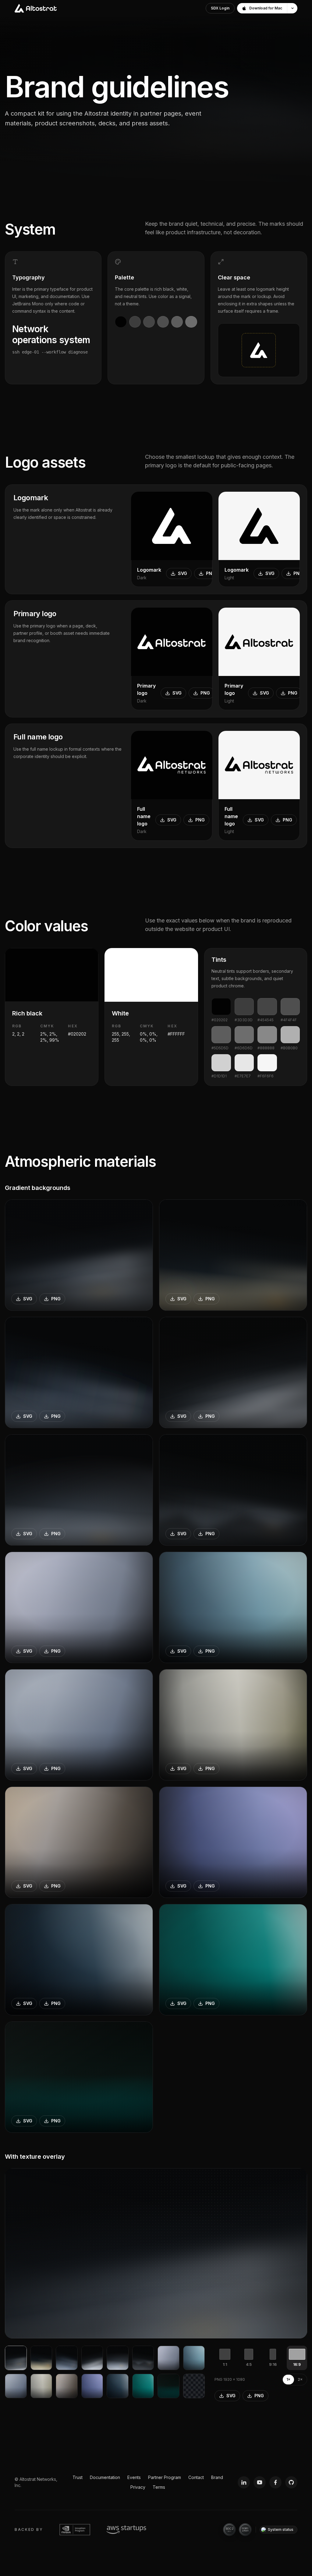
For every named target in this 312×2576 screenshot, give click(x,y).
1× (288, 2379)
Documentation (105, 2477)
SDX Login (220, 8)
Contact (196, 2477)
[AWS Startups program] (126, 2530)
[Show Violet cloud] (92, 2386)
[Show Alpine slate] (16, 2386)
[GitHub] (291, 2482)
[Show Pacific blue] (194, 2358)
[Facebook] (275, 2482)
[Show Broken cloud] (143, 2358)
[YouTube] (260, 2482)
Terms (159, 2487)
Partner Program (165, 2477)
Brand (217, 2477)
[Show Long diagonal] (16, 2358)
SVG (183, 573)
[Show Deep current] (168, 2386)
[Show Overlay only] (194, 2386)
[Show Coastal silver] (168, 2358)
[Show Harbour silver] (118, 2386)
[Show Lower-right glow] (41, 2358)
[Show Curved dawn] (118, 2358)
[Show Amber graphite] (67, 2386)
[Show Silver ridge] (92, 2358)
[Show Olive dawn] (41, 2386)
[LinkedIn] (244, 2482)
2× (300, 2379)
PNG (211, 573)
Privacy (138, 2487)
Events (134, 2477)
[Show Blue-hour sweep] (67, 2358)
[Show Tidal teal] (143, 2386)
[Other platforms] (292, 8)
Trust (78, 2477)
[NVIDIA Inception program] (75, 2530)
